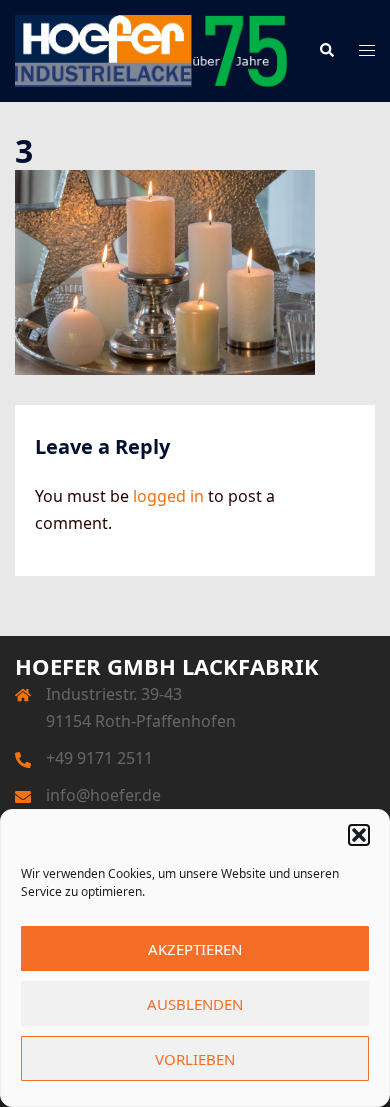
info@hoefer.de (103, 795)
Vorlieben (195, 1059)
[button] (359, 835)
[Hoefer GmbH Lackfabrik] (151, 49)
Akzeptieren (195, 949)
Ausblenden (195, 1004)
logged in (168, 496)
